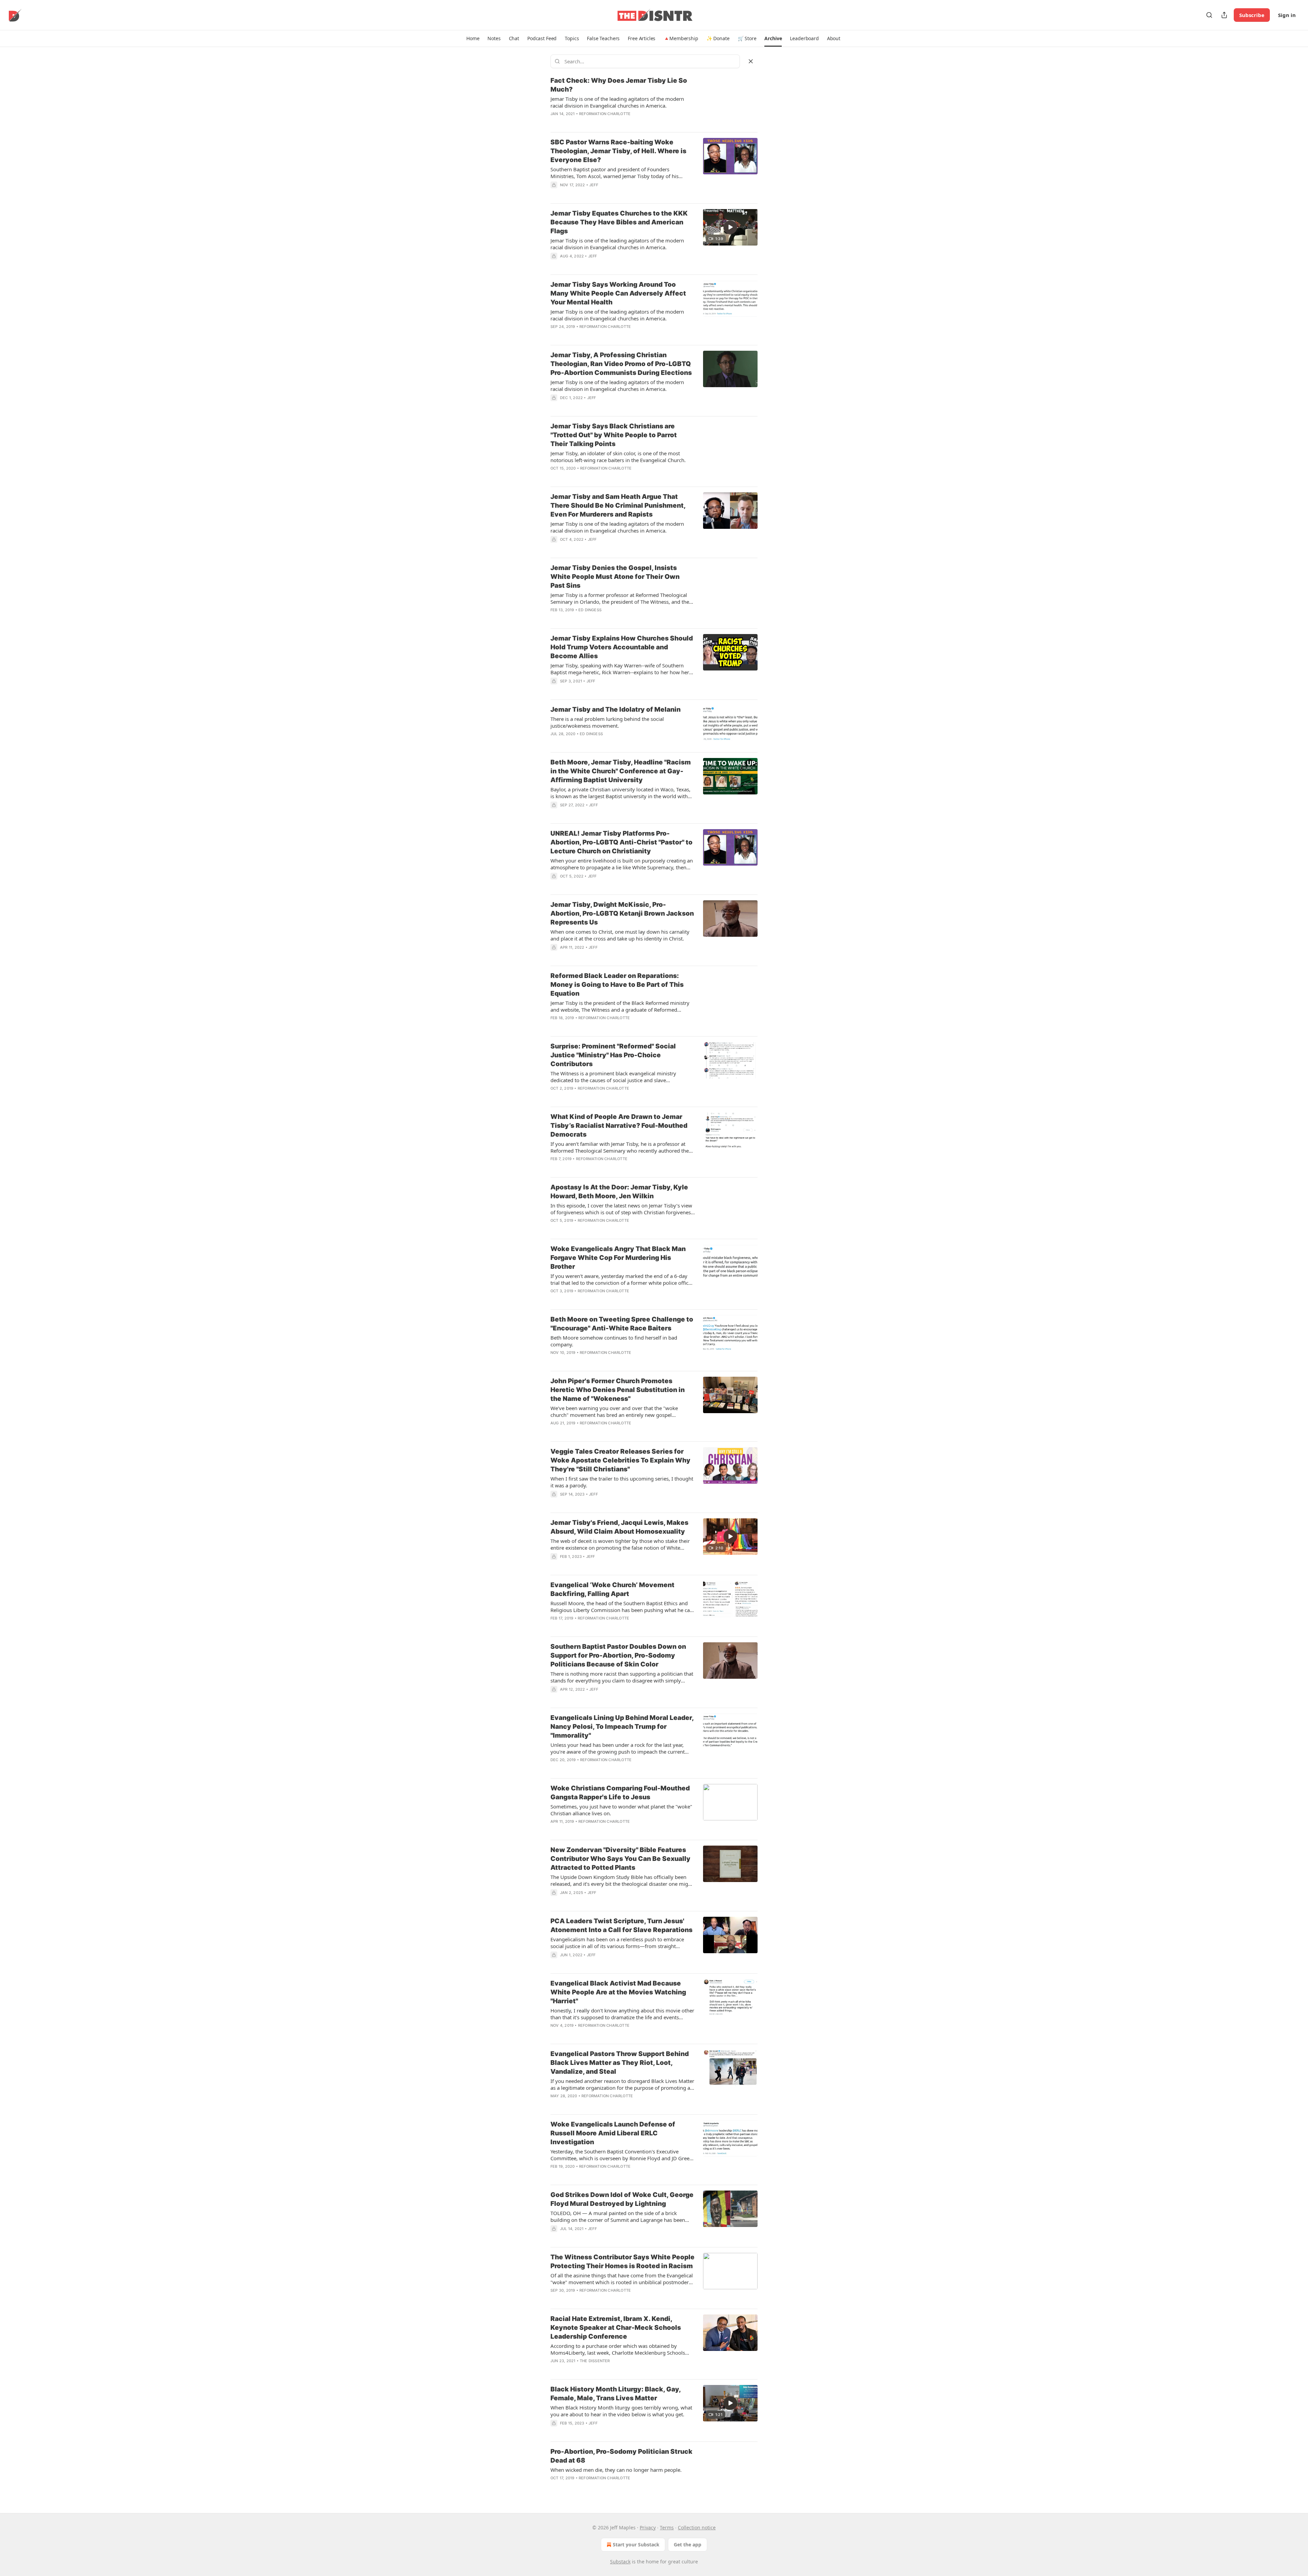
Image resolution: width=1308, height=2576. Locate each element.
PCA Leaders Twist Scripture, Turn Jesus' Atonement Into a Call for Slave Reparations (621, 1925)
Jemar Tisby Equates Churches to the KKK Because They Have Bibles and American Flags (619, 222)
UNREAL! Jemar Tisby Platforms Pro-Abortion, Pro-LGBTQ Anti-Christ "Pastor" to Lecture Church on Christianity (621, 842)
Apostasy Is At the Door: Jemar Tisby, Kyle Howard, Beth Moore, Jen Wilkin (619, 1192)
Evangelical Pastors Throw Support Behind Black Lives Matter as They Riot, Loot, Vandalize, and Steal (620, 2063)
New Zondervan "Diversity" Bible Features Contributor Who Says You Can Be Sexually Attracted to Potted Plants (620, 1859)
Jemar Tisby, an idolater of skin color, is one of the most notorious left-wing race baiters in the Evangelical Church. (618, 457)
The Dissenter (595, 2361)
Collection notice (697, 2527)
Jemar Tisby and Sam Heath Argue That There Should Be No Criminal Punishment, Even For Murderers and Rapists (618, 505)
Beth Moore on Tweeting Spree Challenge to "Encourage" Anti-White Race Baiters (622, 1324)
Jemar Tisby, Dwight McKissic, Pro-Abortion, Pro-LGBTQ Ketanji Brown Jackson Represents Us (622, 913)
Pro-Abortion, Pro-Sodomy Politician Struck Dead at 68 (621, 2456)
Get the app (688, 2545)
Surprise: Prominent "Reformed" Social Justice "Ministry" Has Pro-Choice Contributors (613, 1055)
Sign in (1287, 15)
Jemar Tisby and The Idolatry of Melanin (616, 709)
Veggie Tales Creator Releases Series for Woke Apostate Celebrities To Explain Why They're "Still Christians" (620, 1460)
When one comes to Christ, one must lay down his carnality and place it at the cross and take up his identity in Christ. (620, 935)
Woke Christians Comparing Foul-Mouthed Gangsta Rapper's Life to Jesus (620, 1793)
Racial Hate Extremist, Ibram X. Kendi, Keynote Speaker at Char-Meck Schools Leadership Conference (616, 2328)
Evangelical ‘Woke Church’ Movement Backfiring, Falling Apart (612, 1589)
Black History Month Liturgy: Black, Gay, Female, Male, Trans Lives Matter (616, 2394)
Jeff (594, 185)
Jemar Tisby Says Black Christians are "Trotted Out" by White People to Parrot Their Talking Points (614, 435)
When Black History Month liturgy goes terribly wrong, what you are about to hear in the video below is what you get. (621, 2411)
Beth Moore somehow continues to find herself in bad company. (614, 1341)
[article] (654, 101)
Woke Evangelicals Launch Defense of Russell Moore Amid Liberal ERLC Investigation (613, 2133)
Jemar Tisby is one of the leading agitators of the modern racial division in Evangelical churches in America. (617, 102)
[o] (730, 227)
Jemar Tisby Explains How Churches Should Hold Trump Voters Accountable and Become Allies (622, 647)
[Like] (555, 123)
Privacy (648, 2527)
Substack (620, 2562)
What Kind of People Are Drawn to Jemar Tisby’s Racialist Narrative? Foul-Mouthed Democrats (619, 1126)
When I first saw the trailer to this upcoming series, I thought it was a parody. (622, 1482)
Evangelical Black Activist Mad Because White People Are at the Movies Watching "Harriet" (618, 1992)
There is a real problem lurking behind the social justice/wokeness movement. (607, 722)
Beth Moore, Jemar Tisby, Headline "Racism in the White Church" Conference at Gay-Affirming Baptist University (621, 771)
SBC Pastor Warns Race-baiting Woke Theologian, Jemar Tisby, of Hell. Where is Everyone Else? (618, 151)
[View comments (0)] (600, 123)
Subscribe (1252, 15)
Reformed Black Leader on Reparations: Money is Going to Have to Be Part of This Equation (617, 985)
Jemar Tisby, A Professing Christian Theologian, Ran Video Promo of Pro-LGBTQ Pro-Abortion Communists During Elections (621, 364)
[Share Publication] (1224, 15)
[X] (751, 61)
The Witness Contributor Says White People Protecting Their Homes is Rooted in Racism (622, 2262)
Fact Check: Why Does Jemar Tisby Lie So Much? (619, 85)
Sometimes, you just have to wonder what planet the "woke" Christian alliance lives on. (621, 1810)
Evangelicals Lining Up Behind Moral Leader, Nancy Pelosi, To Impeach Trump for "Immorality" (622, 1727)
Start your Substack (636, 2545)
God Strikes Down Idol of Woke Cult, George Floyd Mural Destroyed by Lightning (622, 2199)
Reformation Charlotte (605, 114)
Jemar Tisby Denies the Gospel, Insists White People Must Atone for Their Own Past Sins (615, 577)
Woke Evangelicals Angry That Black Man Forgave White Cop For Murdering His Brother (618, 1258)
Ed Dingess (590, 610)
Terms (667, 2527)
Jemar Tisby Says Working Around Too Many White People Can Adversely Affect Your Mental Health (618, 293)
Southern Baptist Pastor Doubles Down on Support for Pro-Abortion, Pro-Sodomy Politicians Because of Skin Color (618, 1655)
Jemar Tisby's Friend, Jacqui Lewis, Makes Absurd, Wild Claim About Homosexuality (619, 1527)
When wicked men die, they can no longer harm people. (616, 2470)
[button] (473, 38)
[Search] (1209, 15)
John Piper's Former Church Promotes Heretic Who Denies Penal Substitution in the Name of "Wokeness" (618, 1390)
